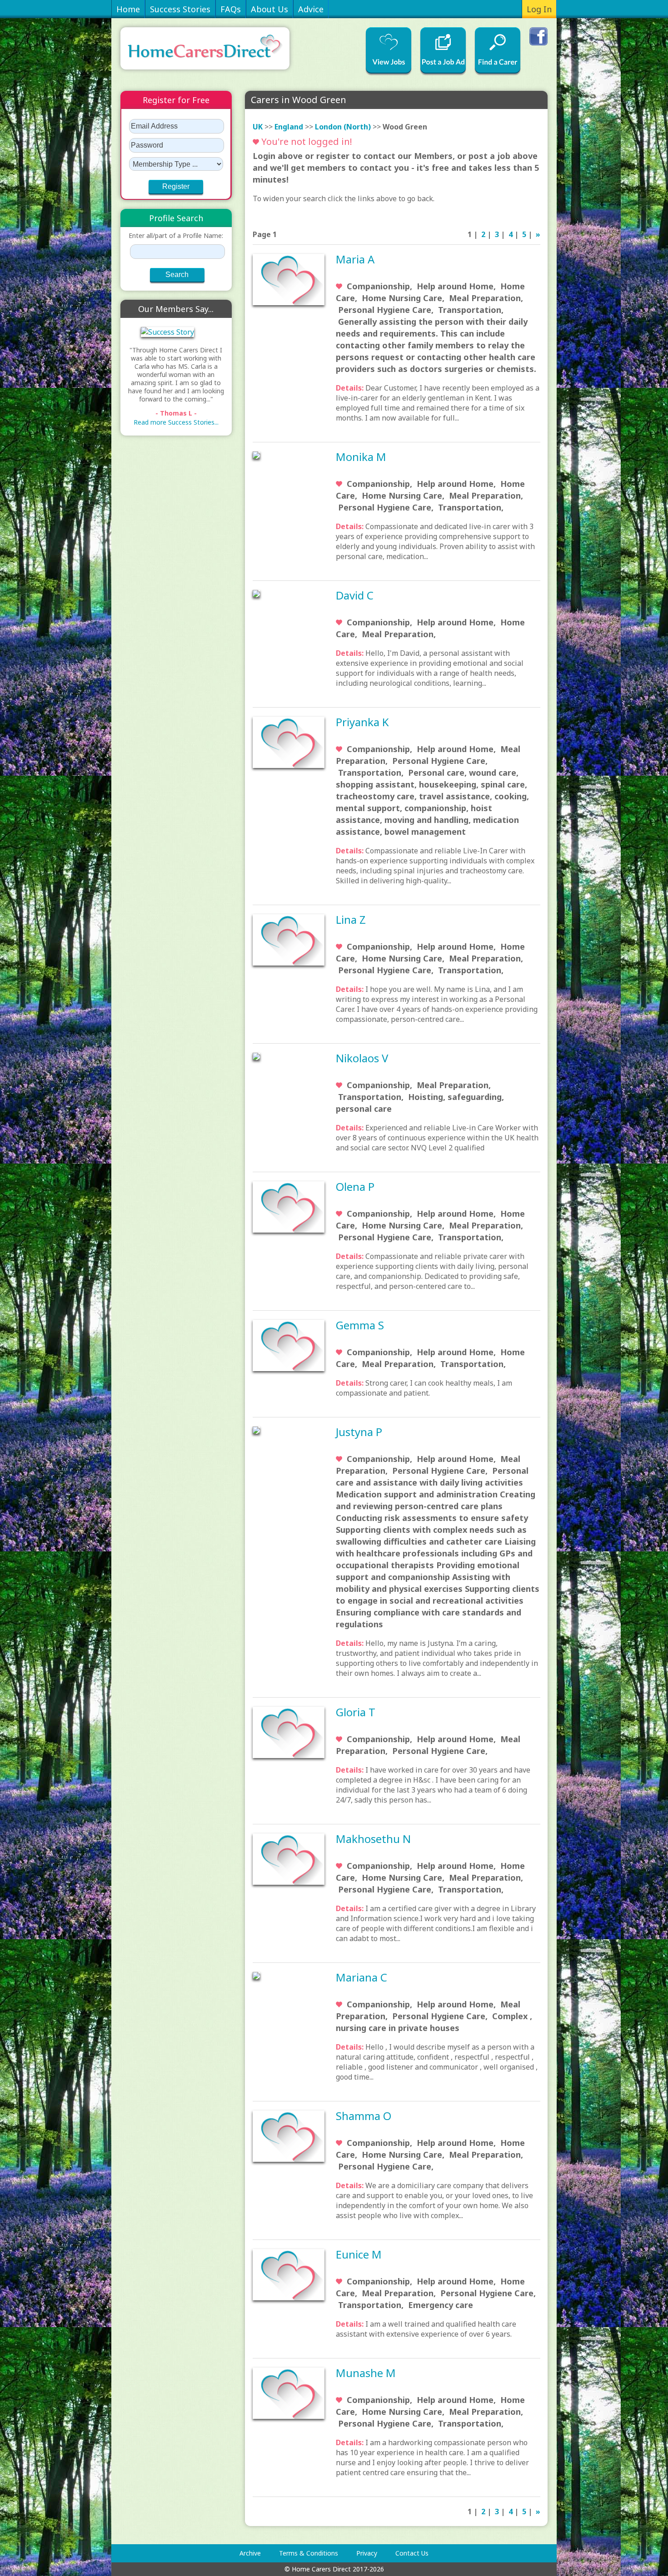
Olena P (355, 1186)
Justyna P (359, 1432)
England (289, 127)
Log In (539, 9)
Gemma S (360, 1325)
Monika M (361, 457)
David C (355, 595)
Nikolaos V (362, 1058)
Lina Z (351, 919)
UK (258, 127)
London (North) (343, 127)
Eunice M (359, 2254)
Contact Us (412, 2553)
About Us (269, 9)
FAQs (231, 9)
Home (128, 9)
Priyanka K (362, 722)
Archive (250, 2553)
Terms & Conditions (309, 2553)
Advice (311, 9)
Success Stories (180, 9)
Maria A (355, 259)
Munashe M (366, 2373)
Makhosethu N (373, 1839)
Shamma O (364, 2116)
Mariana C (361, 1977)
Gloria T (356, 1712)
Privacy (367, 2553)
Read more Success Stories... (176, 422)
